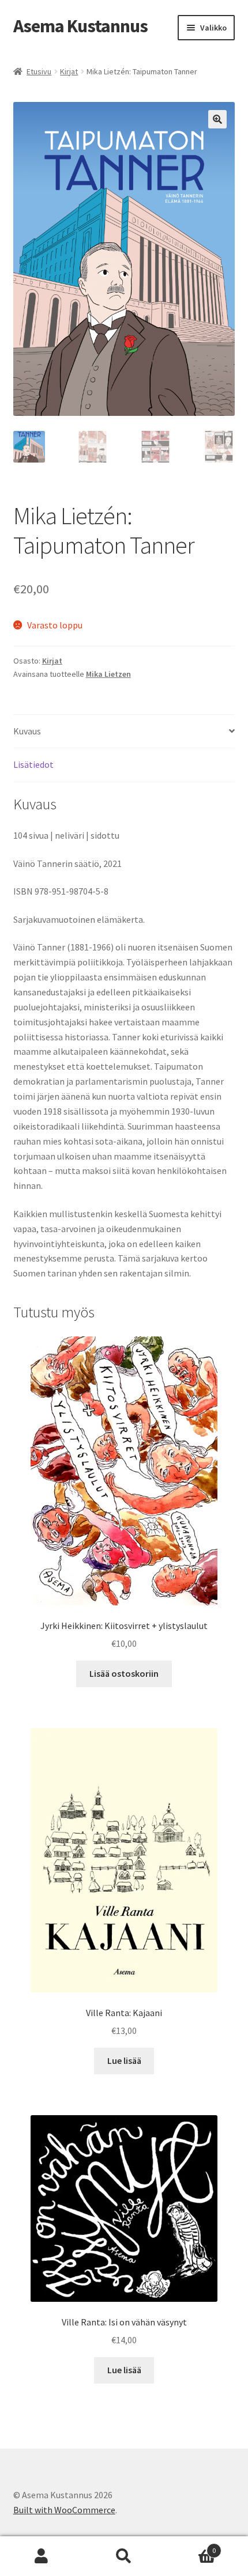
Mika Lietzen (108, 674)
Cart (191, 2546)
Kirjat (69, 71)
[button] (217, 119)
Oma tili (41, 2556)
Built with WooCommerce (64, 2510)
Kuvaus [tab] (27, 731)
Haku (124, 2556)
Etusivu (39, 71)
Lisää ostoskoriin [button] (124, 1673)
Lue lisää (124, 2060)
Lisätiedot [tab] (33, 764)
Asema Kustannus (80, 26)
